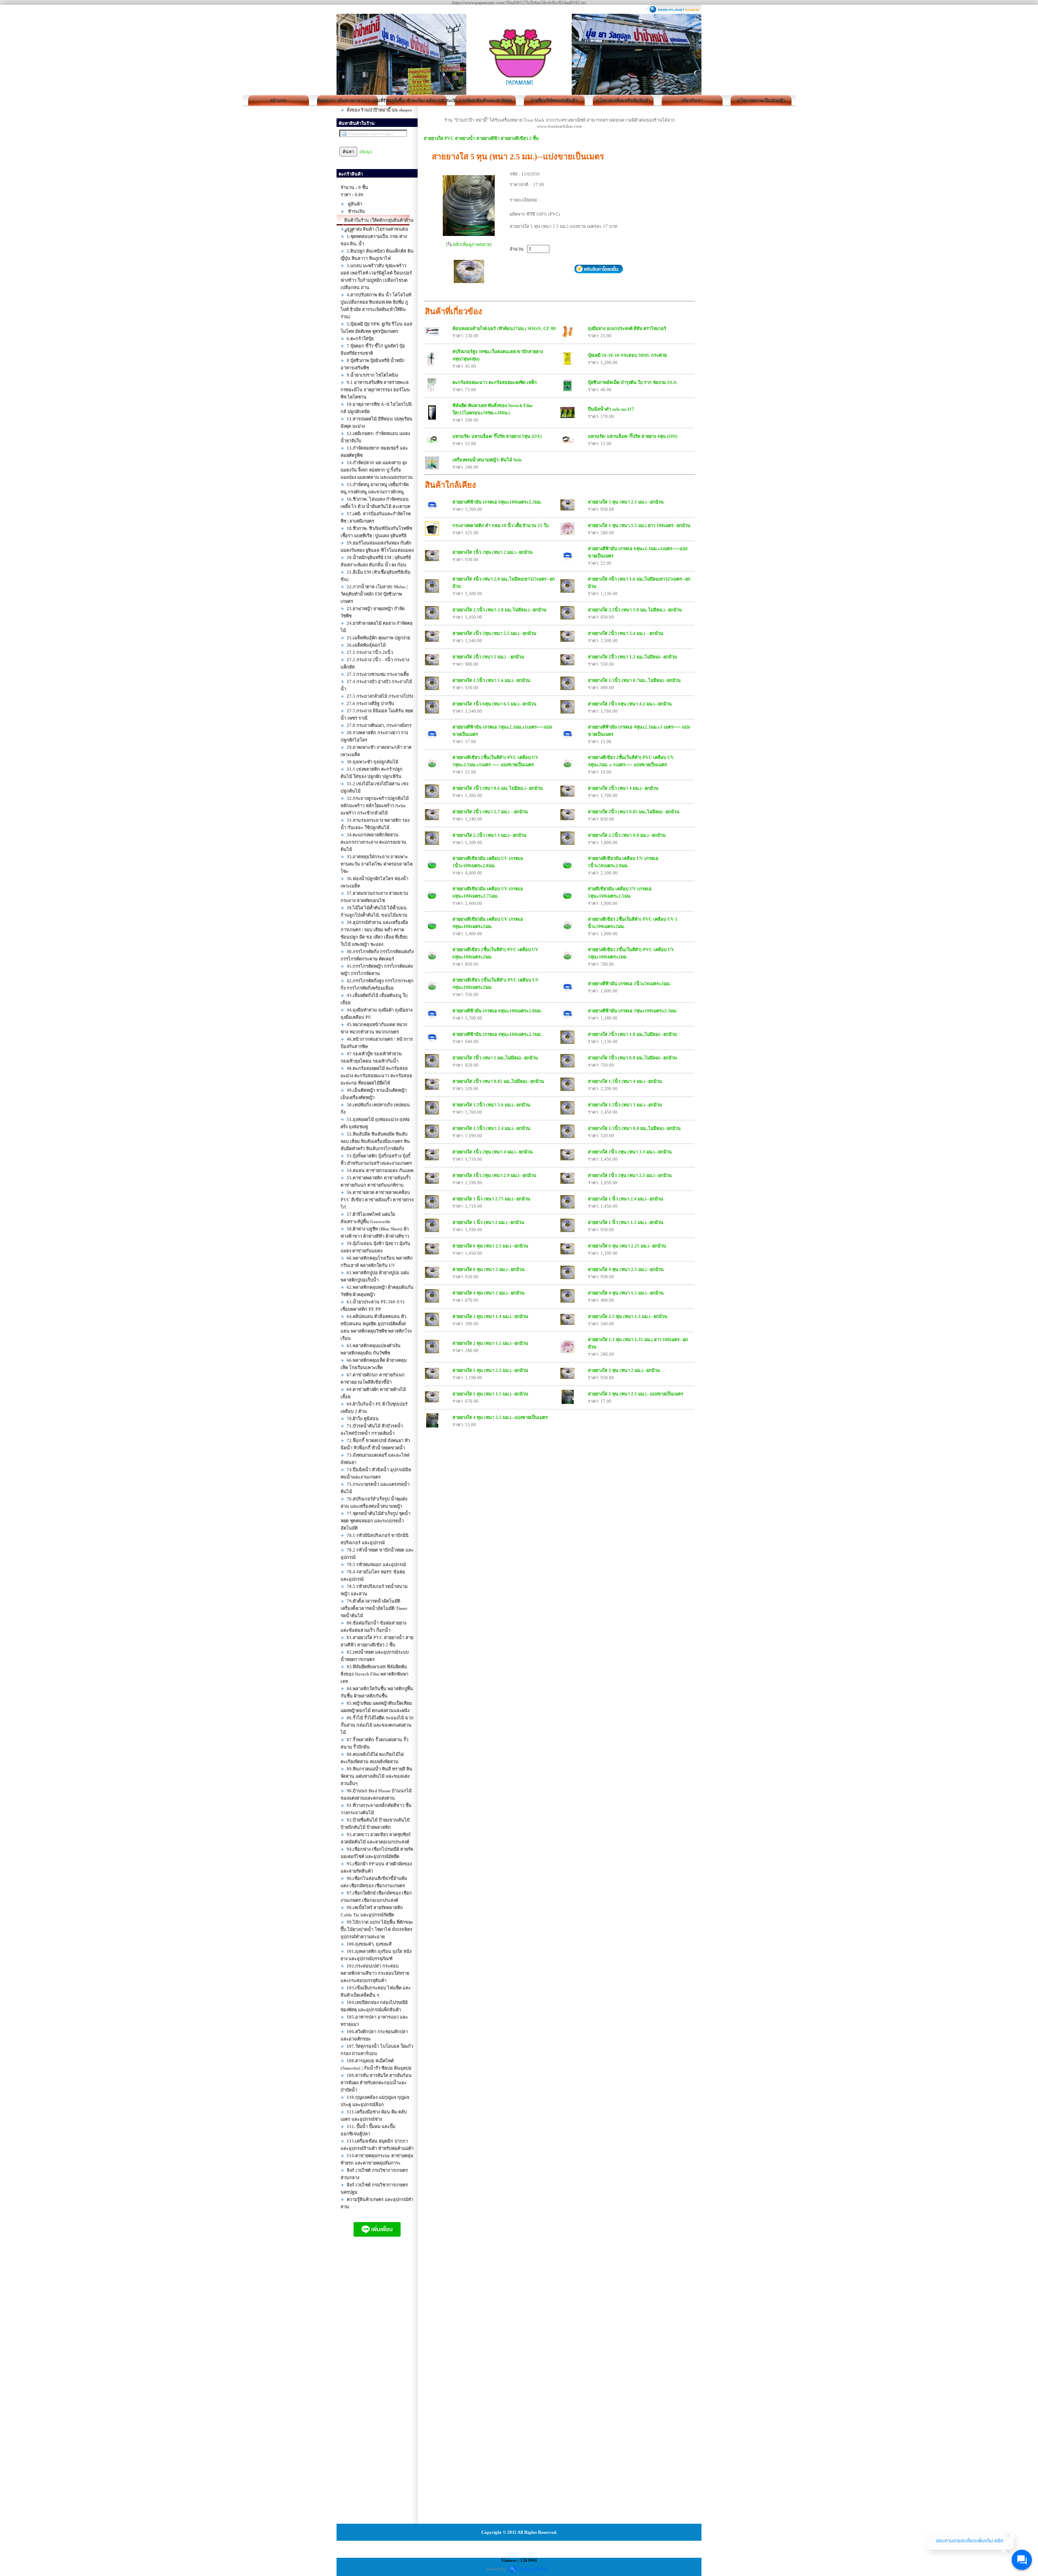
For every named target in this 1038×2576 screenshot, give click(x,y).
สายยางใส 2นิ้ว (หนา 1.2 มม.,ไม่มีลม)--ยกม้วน (633, 657)
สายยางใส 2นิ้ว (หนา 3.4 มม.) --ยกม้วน (626, 633)
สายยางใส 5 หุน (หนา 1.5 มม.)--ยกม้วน (490, 1394)
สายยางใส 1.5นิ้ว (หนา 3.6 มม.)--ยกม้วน (491, 1105)
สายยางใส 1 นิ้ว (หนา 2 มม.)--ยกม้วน (488, 1222)
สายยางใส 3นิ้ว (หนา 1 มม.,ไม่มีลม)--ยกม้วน (495, 1058)
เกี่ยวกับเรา (692, 101)
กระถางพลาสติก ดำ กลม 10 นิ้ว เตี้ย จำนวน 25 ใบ (501, 525)
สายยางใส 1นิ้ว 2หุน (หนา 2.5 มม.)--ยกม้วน (630, 1175)
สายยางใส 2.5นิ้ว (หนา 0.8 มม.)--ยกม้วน (627, 835)
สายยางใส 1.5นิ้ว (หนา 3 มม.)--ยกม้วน (625, 1105)
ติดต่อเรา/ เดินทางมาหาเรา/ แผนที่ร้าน (347, 101)
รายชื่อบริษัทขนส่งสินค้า (554, 101)
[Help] (366, 152)
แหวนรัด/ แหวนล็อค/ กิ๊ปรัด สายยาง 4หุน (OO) (633, 436)
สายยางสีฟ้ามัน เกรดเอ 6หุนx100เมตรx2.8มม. (497, 1011)
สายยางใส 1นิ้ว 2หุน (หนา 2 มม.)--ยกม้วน (493, 552)
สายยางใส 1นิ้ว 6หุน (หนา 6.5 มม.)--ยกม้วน (494, 704)
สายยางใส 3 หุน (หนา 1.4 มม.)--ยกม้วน (490, 1316)
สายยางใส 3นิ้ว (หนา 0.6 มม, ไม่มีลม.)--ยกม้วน (498, 788)
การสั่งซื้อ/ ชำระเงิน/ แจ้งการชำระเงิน (416, 101)
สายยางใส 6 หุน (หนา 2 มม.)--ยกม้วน (489, 1269)
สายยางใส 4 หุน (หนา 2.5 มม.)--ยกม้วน (626, 1269)
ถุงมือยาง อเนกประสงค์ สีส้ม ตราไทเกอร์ (627, 328)
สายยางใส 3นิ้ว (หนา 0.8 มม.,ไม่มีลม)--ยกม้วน (633, 1058)
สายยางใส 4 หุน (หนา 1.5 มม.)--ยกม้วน (626, 1293)
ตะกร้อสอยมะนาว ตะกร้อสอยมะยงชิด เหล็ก (495, 382)
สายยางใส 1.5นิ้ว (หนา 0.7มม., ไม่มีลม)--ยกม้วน (634, 680)
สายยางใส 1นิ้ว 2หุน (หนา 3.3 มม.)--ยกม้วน (630, 1152)
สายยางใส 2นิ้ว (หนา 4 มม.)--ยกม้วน (623, 788)
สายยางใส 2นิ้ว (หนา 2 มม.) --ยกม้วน (488, 657)
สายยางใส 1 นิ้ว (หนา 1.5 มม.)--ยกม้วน (626, 1222)
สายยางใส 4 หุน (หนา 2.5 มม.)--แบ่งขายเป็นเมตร (500, 1417)
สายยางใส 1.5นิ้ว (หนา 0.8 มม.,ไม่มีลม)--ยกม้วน (634, 1128)
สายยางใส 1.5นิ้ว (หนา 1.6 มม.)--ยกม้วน (491, 680)
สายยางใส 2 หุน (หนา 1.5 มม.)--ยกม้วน (490, 1343)
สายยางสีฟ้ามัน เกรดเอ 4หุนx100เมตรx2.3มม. (497, 1034)
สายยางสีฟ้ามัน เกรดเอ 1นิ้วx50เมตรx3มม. (629, 984)
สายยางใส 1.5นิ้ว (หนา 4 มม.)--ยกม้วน (625, 1081)
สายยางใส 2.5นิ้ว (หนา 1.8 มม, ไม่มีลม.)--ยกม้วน (635, 610)
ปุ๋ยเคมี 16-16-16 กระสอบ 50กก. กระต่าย (627, 355)
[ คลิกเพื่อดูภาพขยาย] (469, 244)
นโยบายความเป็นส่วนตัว (761, 101)
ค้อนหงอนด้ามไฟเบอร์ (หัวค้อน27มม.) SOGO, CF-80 (504, 328)
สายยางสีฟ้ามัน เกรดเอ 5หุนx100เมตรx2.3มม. (633, 1011)
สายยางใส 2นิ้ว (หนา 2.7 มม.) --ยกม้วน (490, 812)
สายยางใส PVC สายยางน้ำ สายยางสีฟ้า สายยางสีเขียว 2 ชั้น (481, 138)
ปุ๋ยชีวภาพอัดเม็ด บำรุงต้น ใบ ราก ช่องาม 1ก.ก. (633, 382)
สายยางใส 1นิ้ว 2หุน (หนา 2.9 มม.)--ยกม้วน (494, 1175)
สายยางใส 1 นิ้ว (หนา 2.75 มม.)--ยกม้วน (491, 1199)
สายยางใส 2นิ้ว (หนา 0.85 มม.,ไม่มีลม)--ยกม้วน (634, 812)
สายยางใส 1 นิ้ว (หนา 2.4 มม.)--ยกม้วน (626, 1199)
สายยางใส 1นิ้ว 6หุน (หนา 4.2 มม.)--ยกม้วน (630, 704)
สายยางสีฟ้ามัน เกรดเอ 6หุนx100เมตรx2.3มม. (497, 502)
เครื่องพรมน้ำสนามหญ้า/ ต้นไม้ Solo (487, 460)
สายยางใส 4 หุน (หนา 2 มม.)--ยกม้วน (489, 1293)
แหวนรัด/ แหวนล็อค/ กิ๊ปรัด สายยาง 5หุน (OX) (497, 436)
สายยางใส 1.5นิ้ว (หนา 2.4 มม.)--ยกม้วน (491, 1128)
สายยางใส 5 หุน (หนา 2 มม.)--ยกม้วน (624, 1370)
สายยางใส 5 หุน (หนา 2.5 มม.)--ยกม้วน (490, 1370)
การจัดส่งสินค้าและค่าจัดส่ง (485, 101)
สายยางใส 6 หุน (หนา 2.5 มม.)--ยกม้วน (490, 1246)
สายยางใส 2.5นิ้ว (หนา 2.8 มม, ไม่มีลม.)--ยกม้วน (500, 610)
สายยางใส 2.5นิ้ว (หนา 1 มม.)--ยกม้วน (490, 835)
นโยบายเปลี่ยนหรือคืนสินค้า (623, 101)
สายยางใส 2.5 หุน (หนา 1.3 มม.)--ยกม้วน (628, 1316)
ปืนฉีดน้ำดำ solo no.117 (611, 409)
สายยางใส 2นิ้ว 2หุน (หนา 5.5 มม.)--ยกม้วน (494, 633)
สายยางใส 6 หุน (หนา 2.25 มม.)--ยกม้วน (627, 1246)
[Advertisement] (377, 2388)
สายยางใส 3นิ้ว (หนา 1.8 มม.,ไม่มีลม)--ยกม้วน (633, 1034)
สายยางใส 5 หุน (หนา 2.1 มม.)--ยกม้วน (626, 502)
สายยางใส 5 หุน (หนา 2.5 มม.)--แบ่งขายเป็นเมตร (636, 1394)
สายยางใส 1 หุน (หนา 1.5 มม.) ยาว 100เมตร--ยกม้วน (639, 525)
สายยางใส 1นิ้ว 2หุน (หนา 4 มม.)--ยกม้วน (493, 1152)
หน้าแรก (278, 101)
